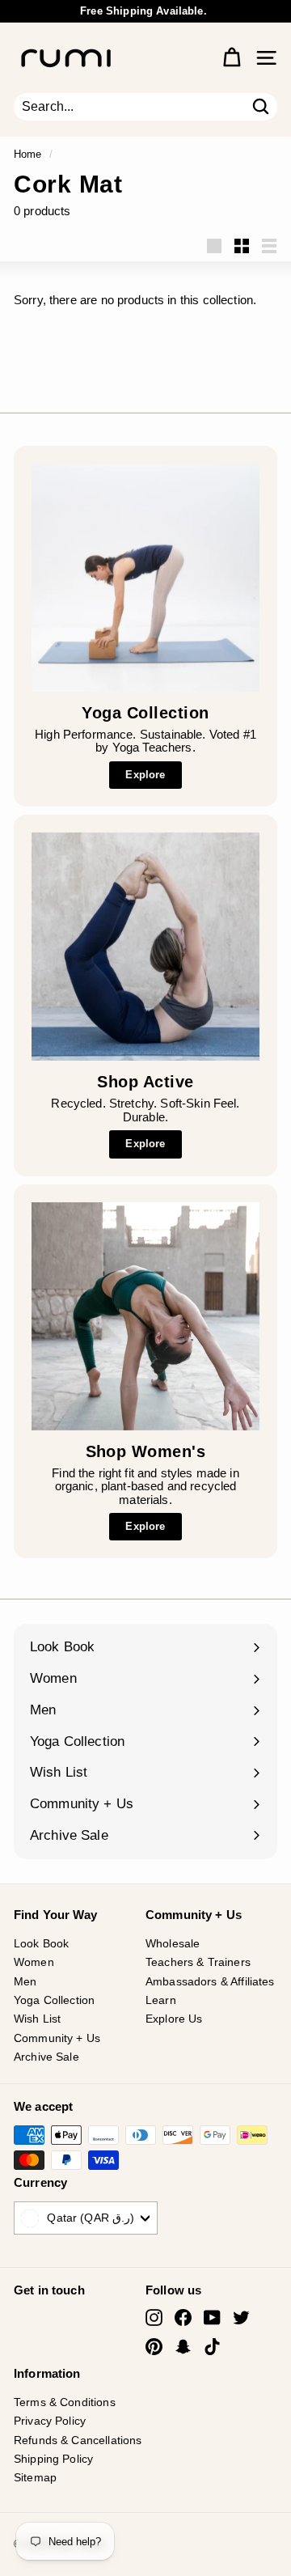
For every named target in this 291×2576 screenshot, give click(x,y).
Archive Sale (46, 2057)
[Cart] (232, 58)
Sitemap (35, 2477)
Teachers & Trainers (198, 1962)
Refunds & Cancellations (78, 2440)
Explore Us (174, 2019)
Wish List (37, 2019)
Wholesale (173, 1943)
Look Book (41, 1943)
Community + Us (57, 2038)
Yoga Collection (54, 2000)
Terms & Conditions (65, 2402)
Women (34, 1962)
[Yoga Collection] (145, 578)
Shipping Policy (53, 2459)
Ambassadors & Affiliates (210, 1981)
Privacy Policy (50, 2421)
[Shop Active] (145, 947)
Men (25, 1981)
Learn (161, 2000)
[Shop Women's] (145, 1316)
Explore (145, 775)
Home (28, 154)
